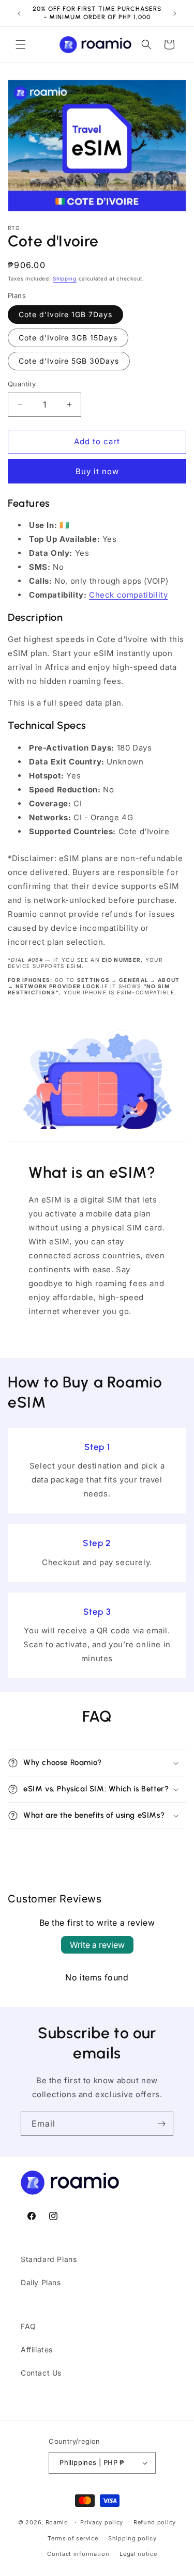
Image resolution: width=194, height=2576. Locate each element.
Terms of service (73, 2538)
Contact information (78, 2554)
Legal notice (138, 2554)
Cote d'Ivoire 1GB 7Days (65, 314)
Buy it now (97, 471)
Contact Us (41, 2373)
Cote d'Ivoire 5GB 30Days (69, 361)
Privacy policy (102, 2522)
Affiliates (37, 2349)
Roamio (57, 2522)
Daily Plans (41, 2282)
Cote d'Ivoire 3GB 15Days (68, 338)
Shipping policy (132, 2538)
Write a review (97, 1945)
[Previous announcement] (19, 13)
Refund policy (155, 2522)
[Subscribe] (161, 2124)
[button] (21, 44)
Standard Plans (49, 2259)
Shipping (65, 278)
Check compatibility (128, 595)
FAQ (28, 2326)
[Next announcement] (175, 13)
